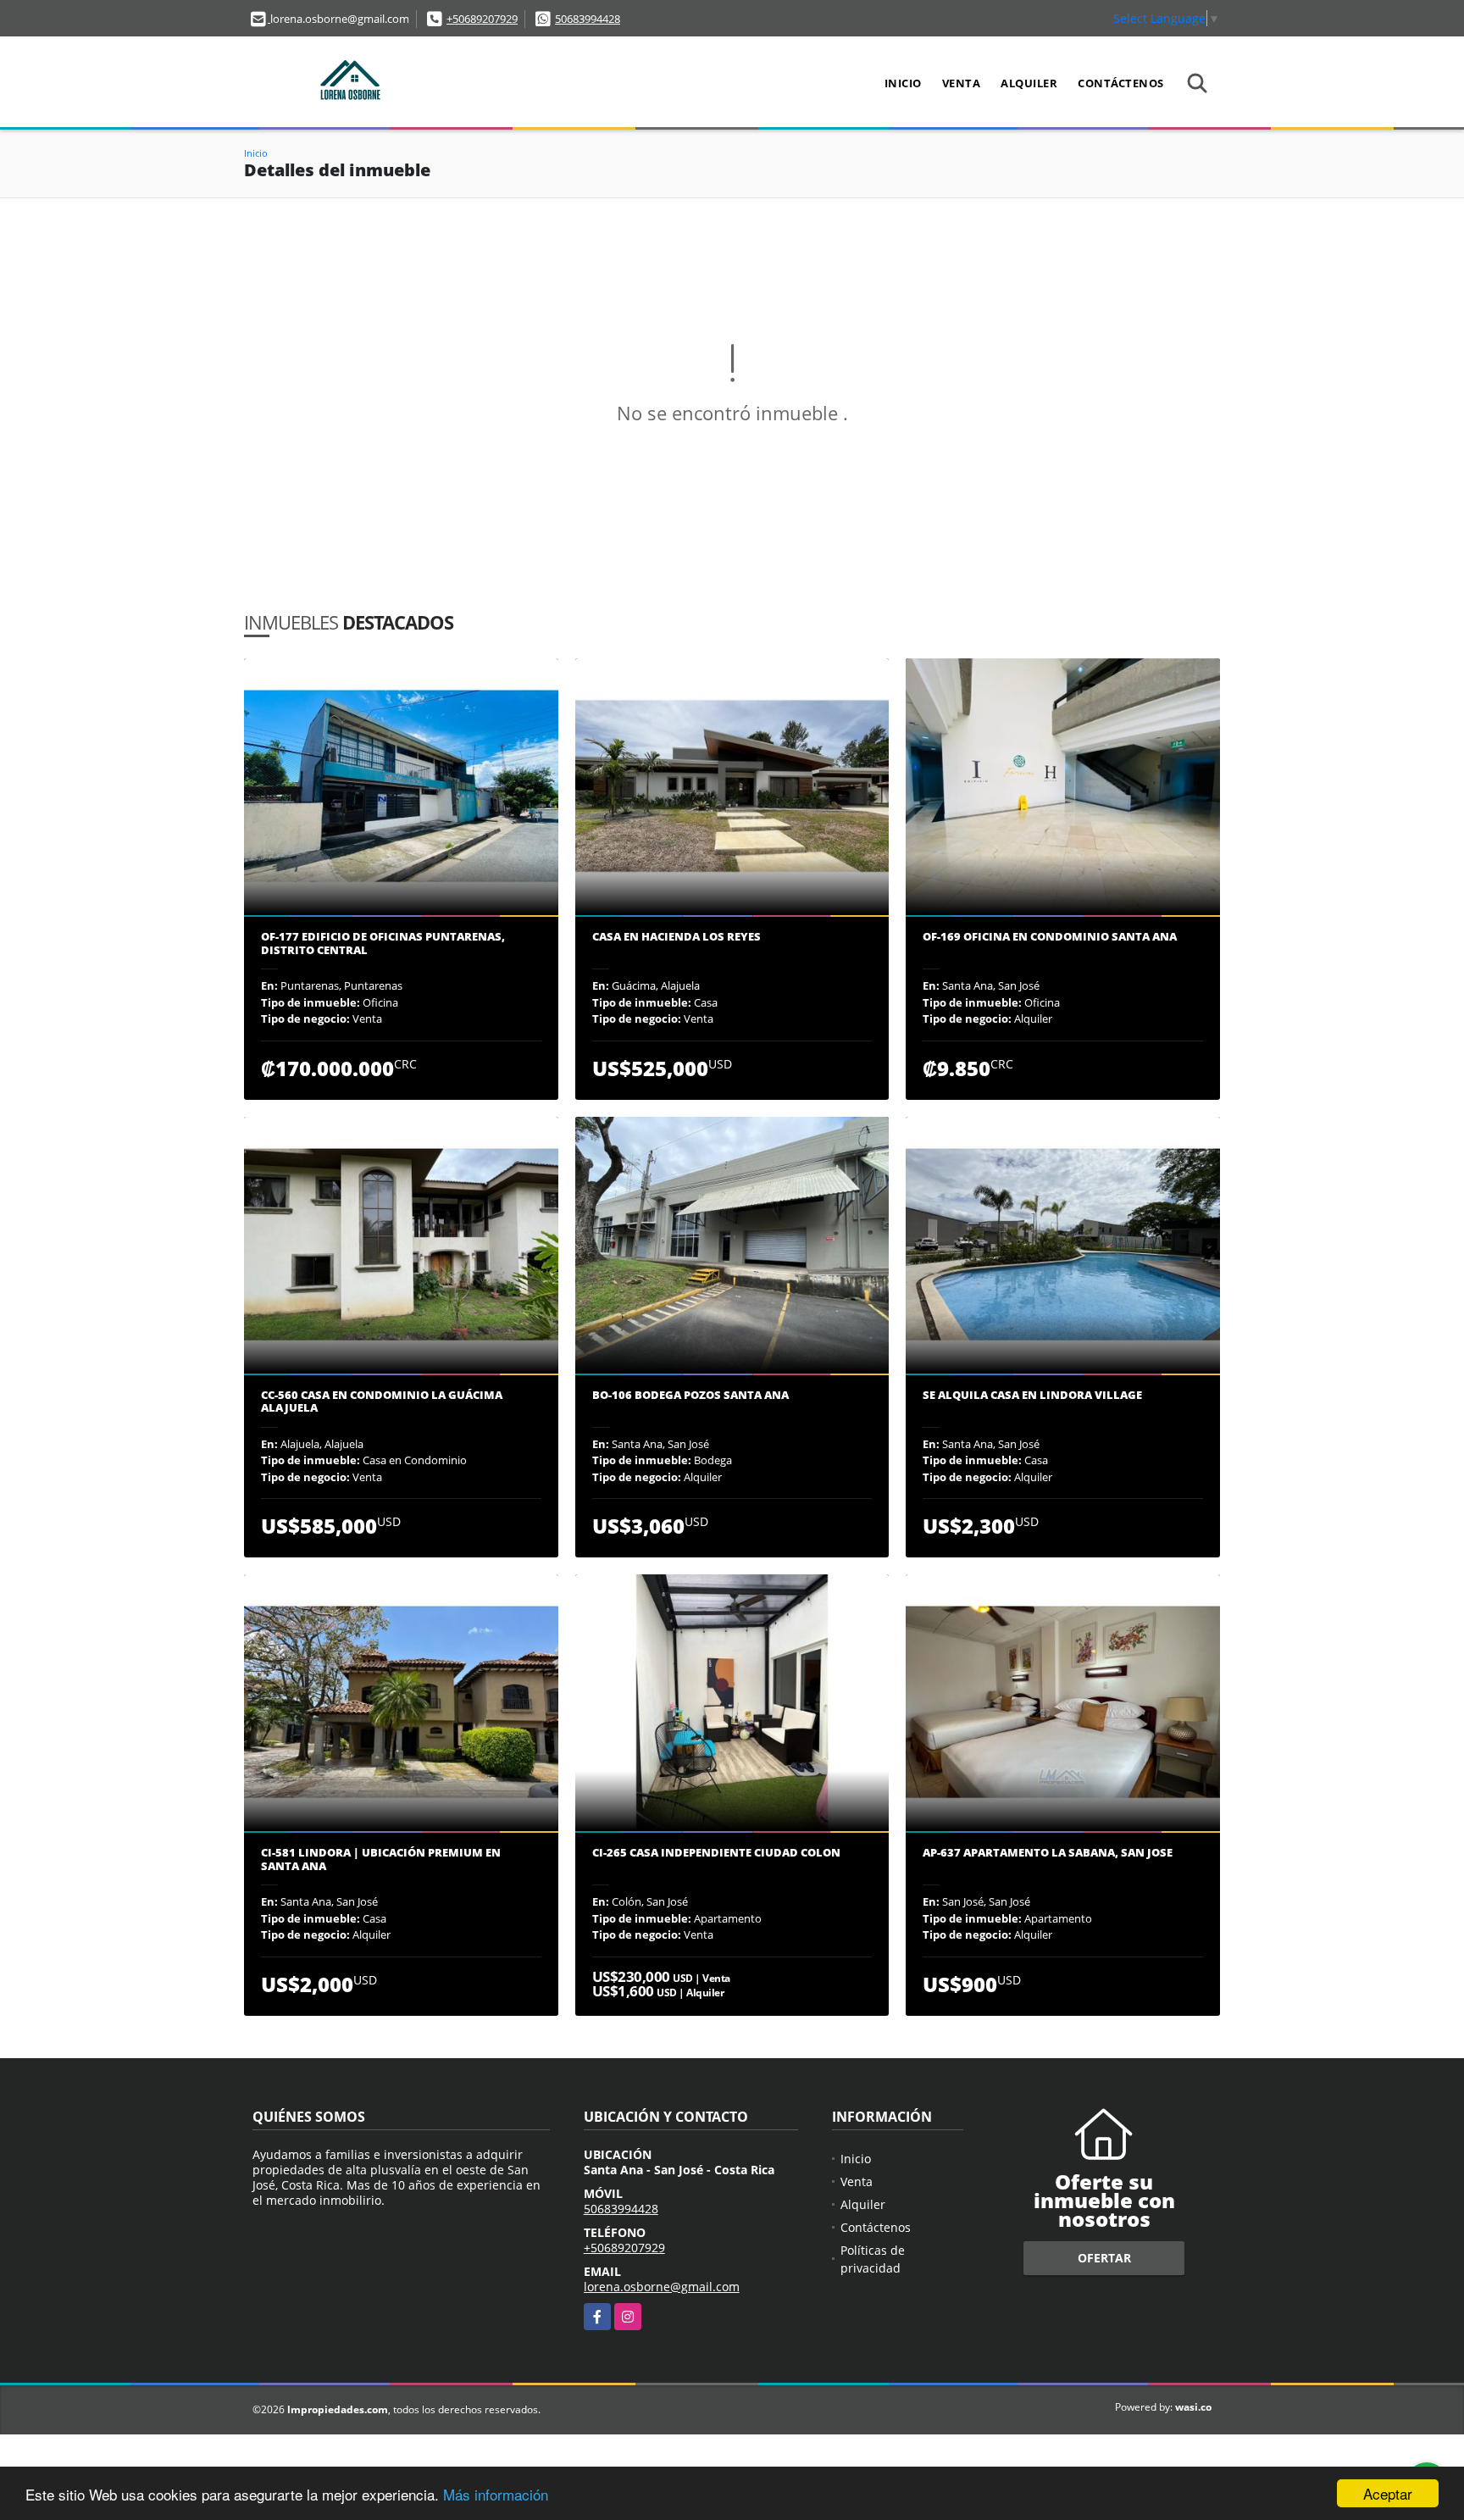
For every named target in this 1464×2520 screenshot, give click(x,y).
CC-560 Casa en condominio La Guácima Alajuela (382, 1402)
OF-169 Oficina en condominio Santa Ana (1050, 937)
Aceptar (1388, 2493)
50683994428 (588, 19)
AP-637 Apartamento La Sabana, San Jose (1048, 1853)
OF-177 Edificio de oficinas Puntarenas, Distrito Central (383, 944)
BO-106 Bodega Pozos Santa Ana (690, 1396)
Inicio (903, 83)
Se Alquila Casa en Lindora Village (1032, 1396)
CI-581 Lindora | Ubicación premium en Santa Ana (381, 1859)
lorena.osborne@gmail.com (662, 2287)
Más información (496, 2494)
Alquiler (1029, 83)
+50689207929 (482, 19)
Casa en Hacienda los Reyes (677, 937)
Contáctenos (1121, 83)
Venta (962, 83)
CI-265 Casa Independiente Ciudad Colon (716, 1853)
